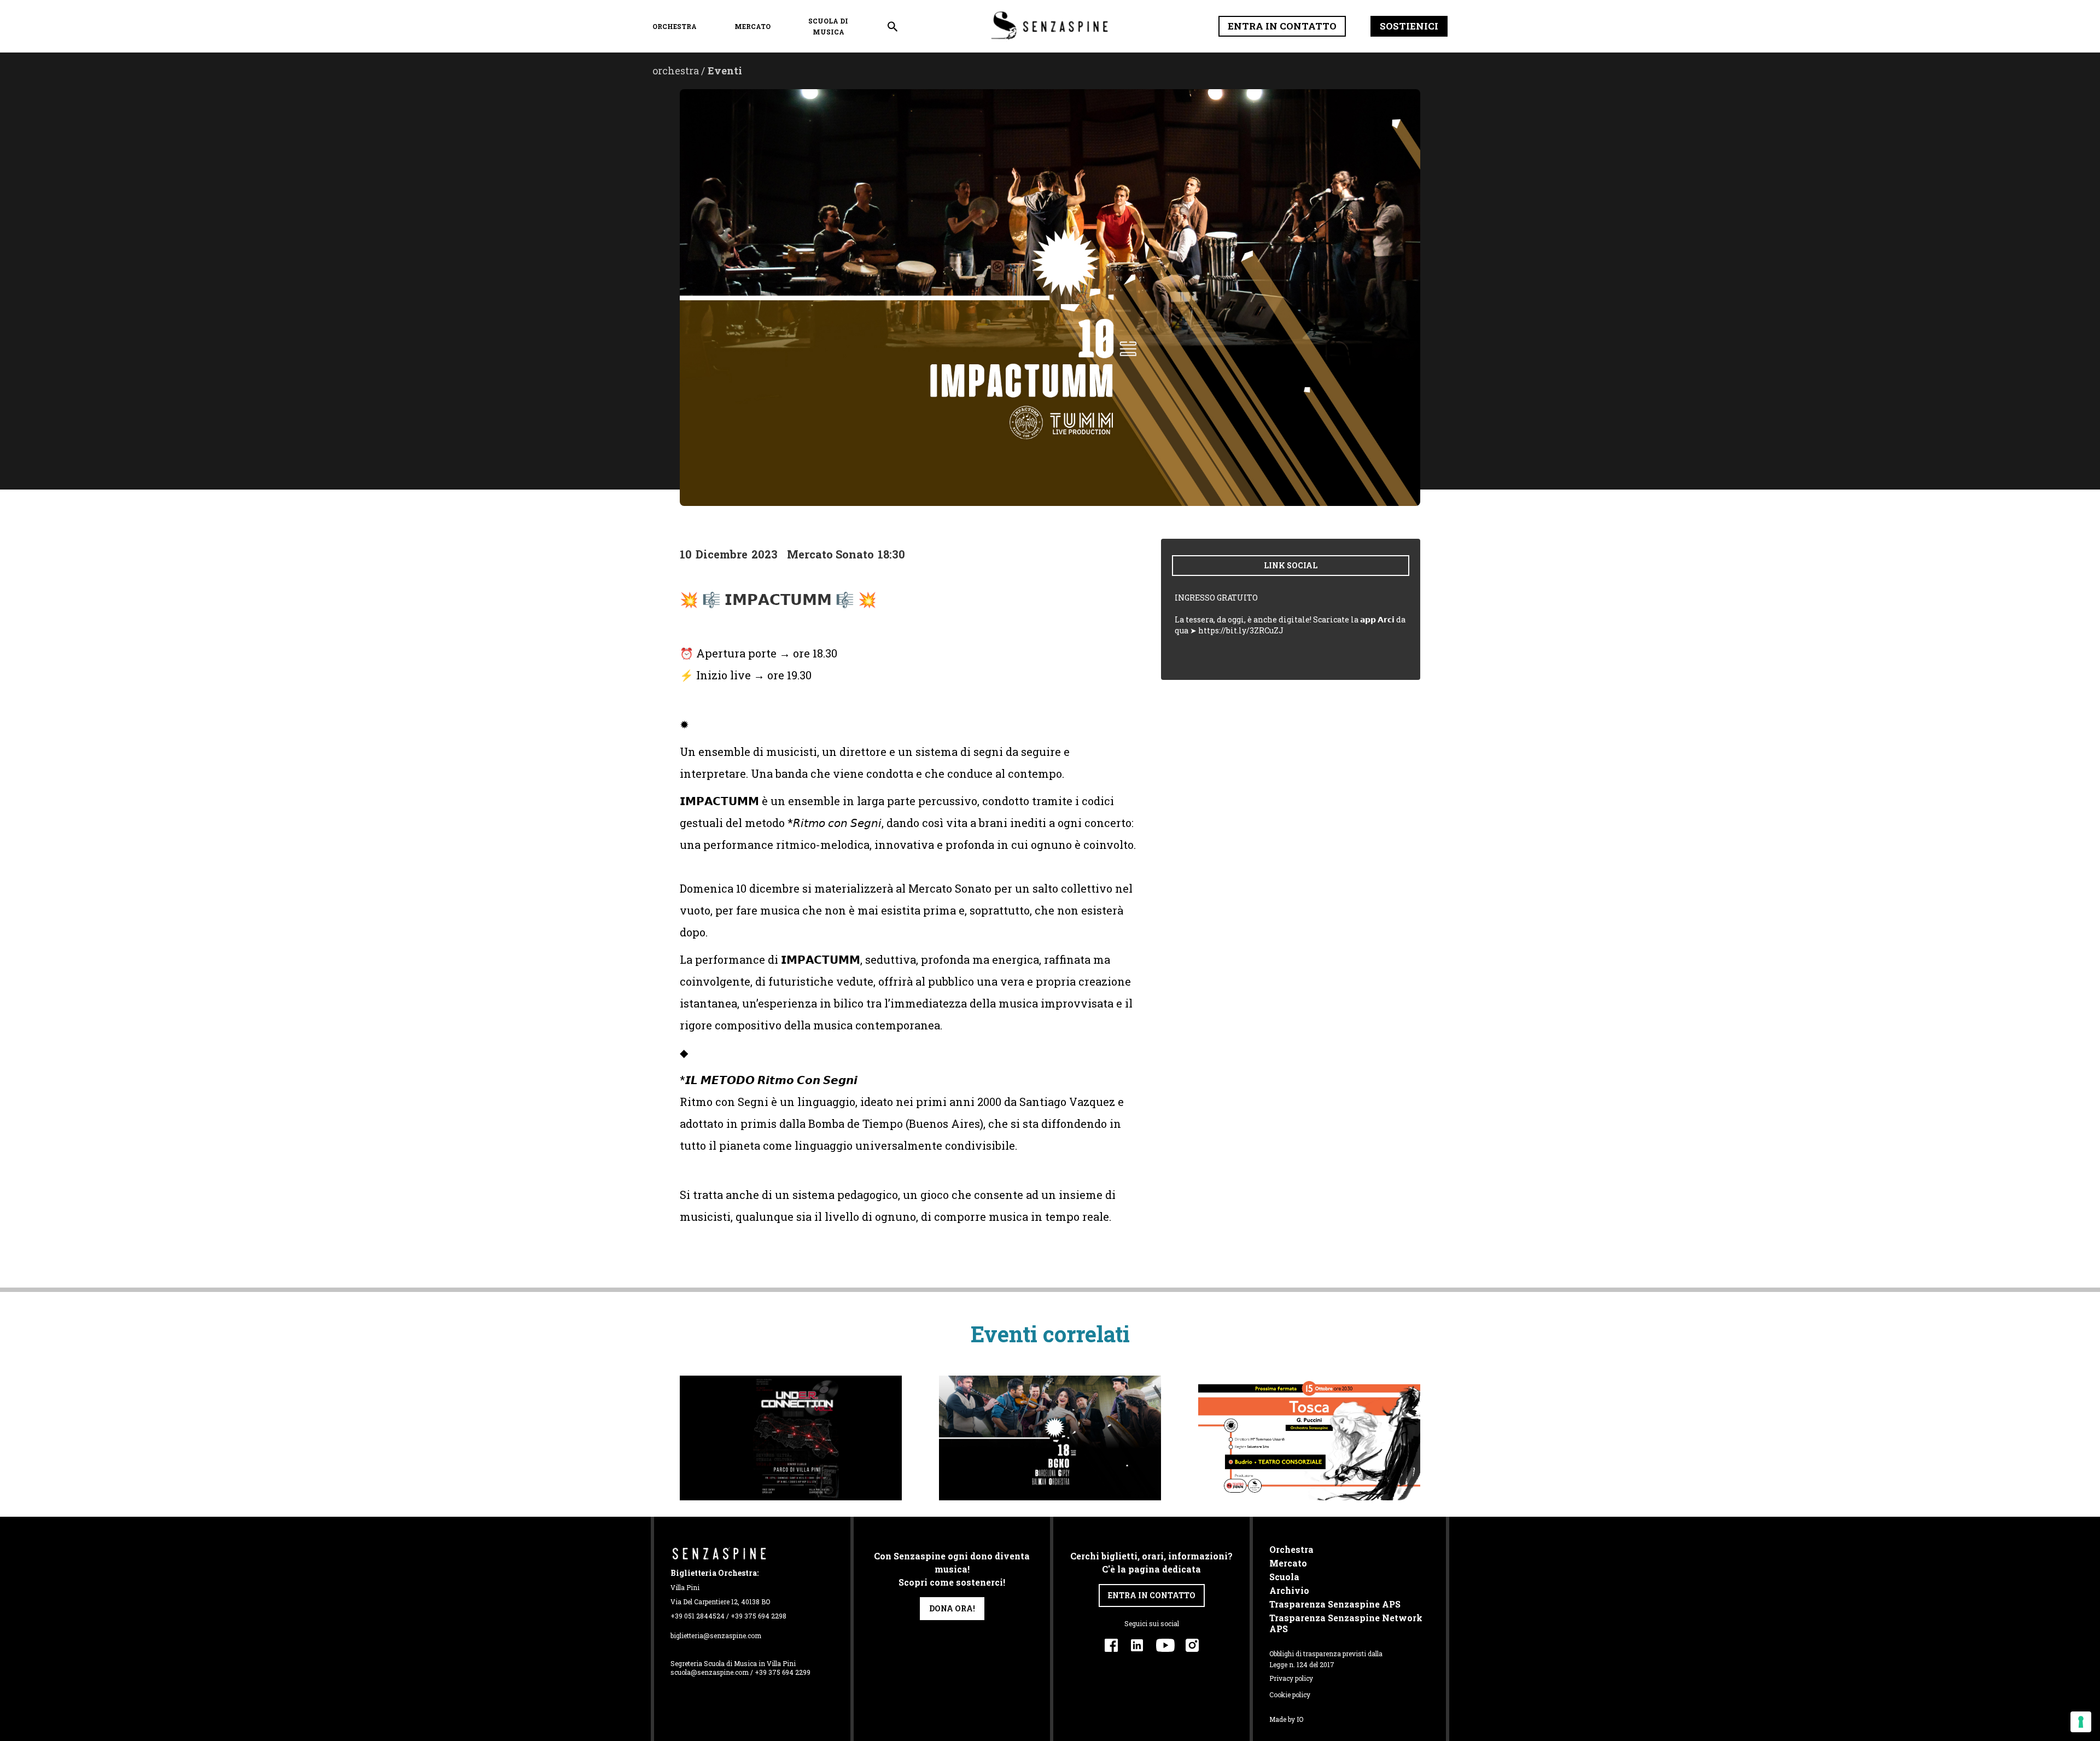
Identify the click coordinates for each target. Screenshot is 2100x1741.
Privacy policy (1291, 1678)
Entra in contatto (1282, 26)
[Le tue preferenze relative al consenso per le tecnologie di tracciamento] (2081, 1722)
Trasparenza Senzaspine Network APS (1346, 1623)
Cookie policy (1290, 1695)
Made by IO (1286, 1719)
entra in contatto (1152, 1595)
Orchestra (1291, 1550)
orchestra (675, 26)
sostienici (1409, 26)
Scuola (1284, 1577)
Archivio (1289, 1591)
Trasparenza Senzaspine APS (1335, 1604)
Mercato (752, 26)
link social (1291, 565)
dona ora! (952, 1608)
